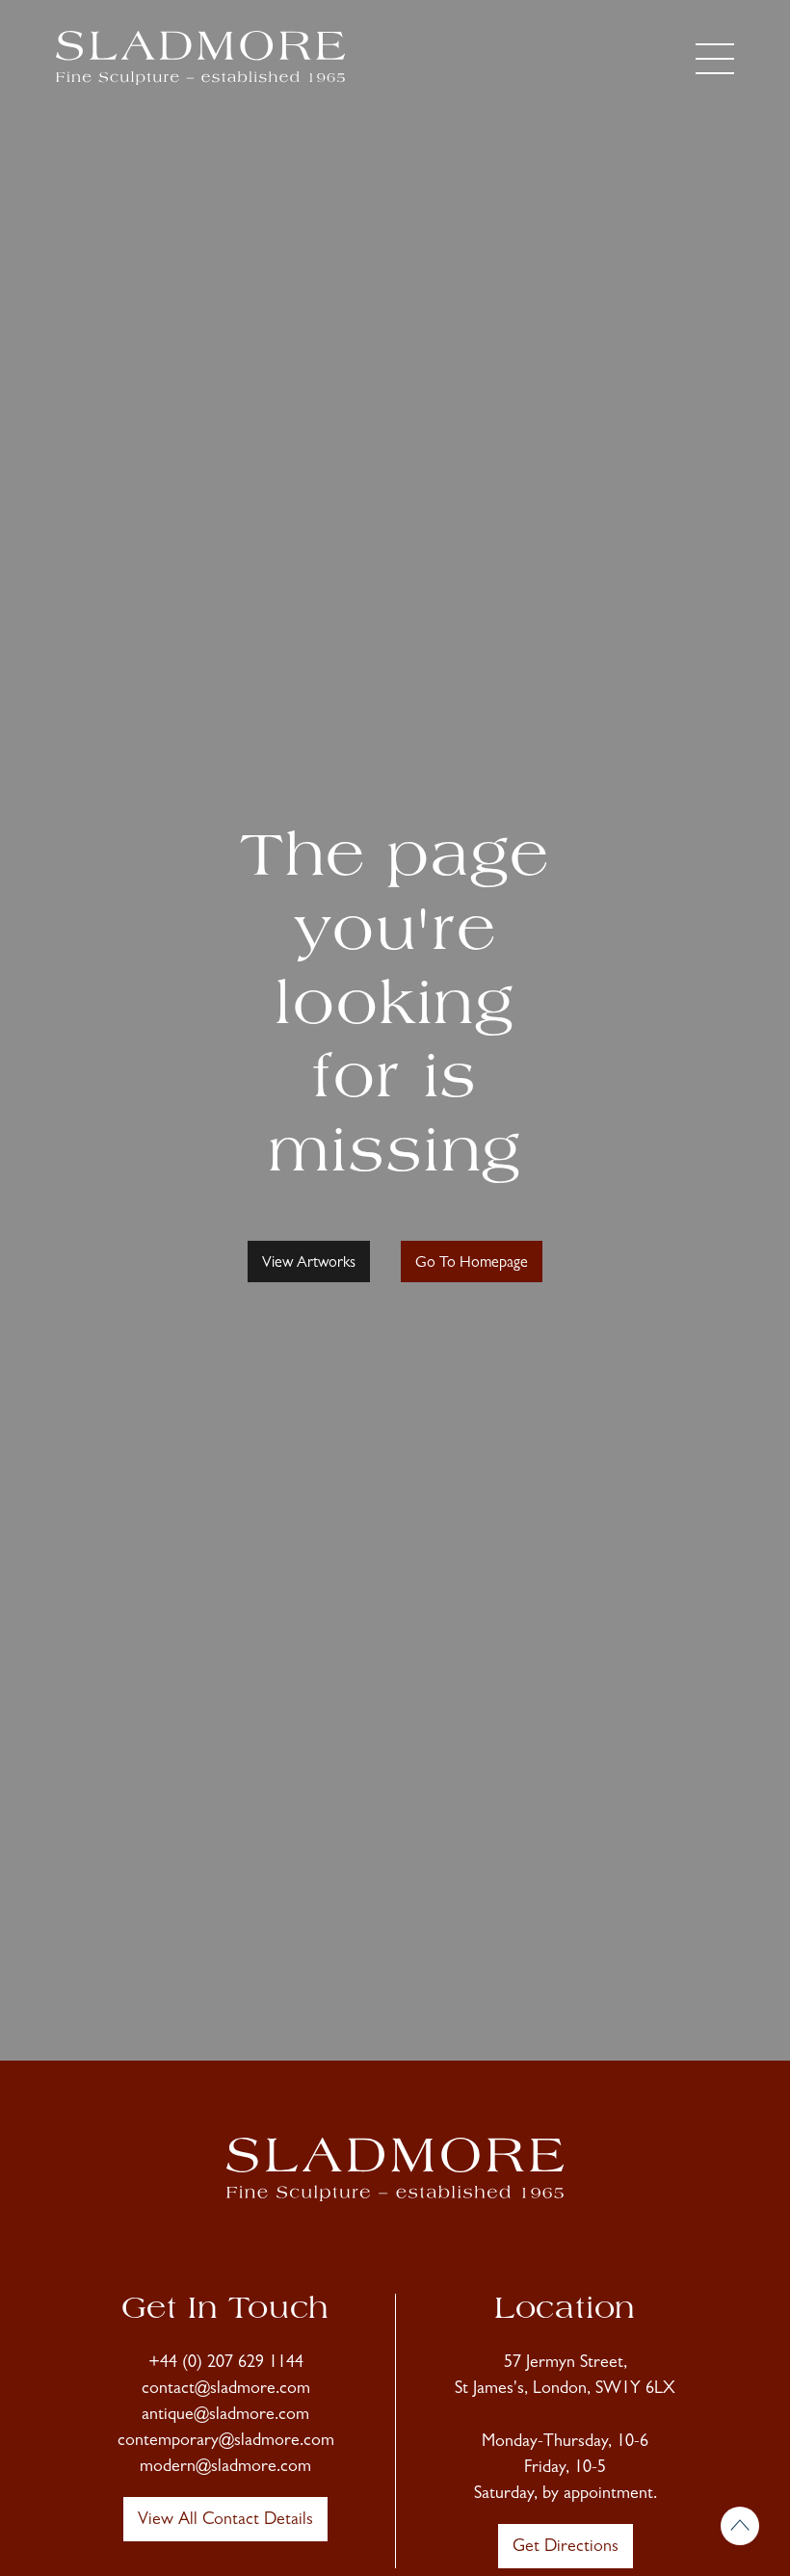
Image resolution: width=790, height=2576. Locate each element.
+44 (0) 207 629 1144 (226, 2364)
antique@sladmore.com (225, 2416)
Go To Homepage (472, 1264)
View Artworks (309, 1264)
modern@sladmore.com (225, 2468)
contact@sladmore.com (226, 2390)
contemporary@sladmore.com (226, 2442)
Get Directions (566, 2548)
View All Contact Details (225, 2521)
